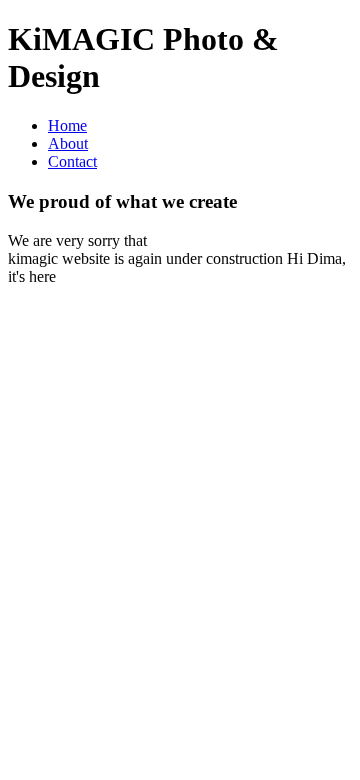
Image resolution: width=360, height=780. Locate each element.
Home (67, 125)
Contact (72, 161)
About (68, 143)
